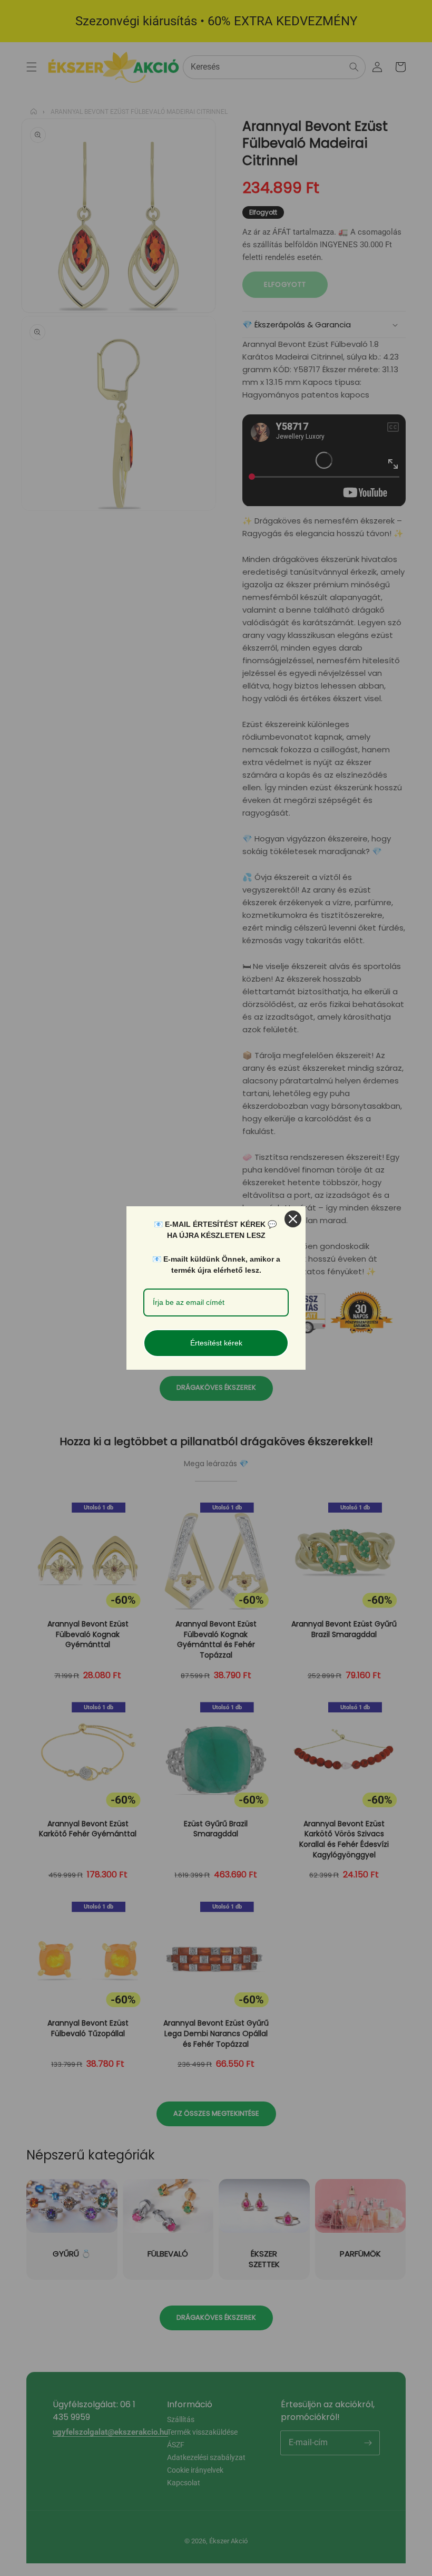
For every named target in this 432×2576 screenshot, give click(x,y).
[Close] (293, 1219)
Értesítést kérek (216, 1343)
